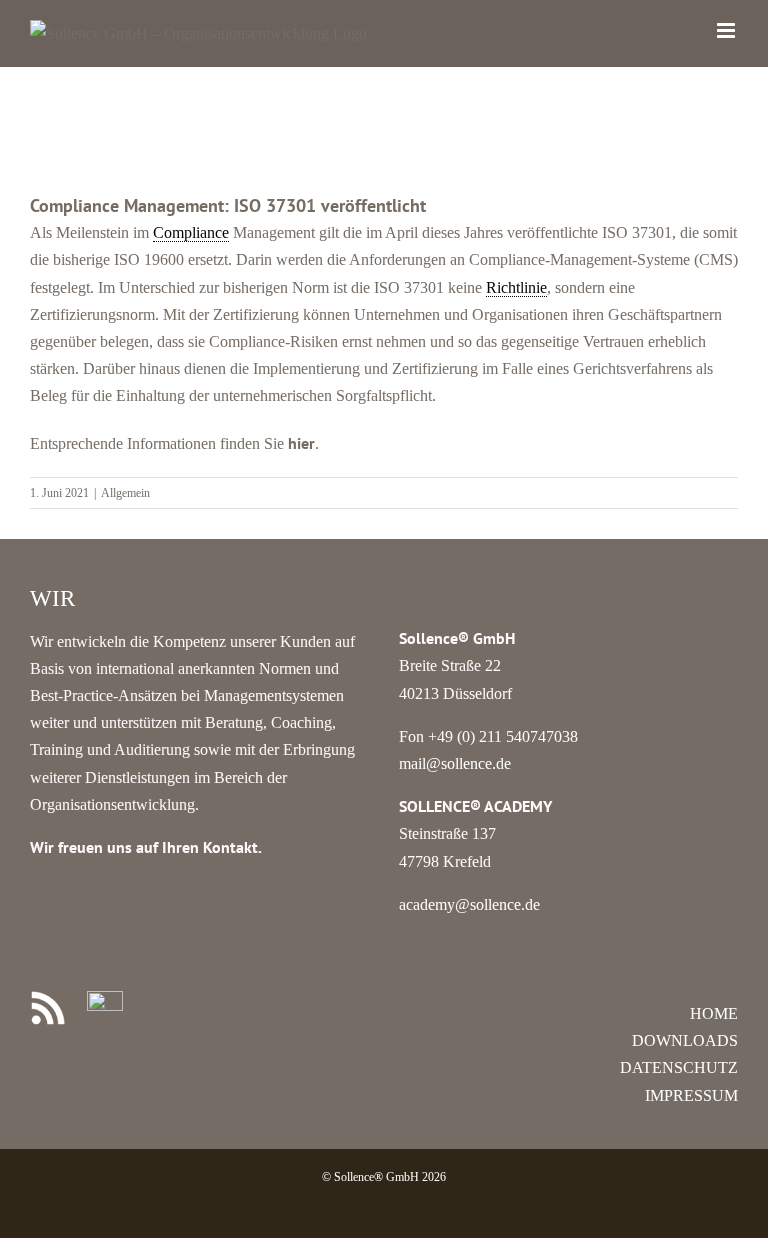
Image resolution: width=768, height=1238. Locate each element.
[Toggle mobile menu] (727, 30)
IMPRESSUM (691, 1095)
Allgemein (125, 493)
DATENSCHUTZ (679, 1067)
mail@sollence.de (455, 763)
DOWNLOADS (685, 1040)
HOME (714, 1013)
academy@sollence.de (469, 904)
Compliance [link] (191, 232)
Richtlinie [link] (516, 287)
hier (301, 443)
